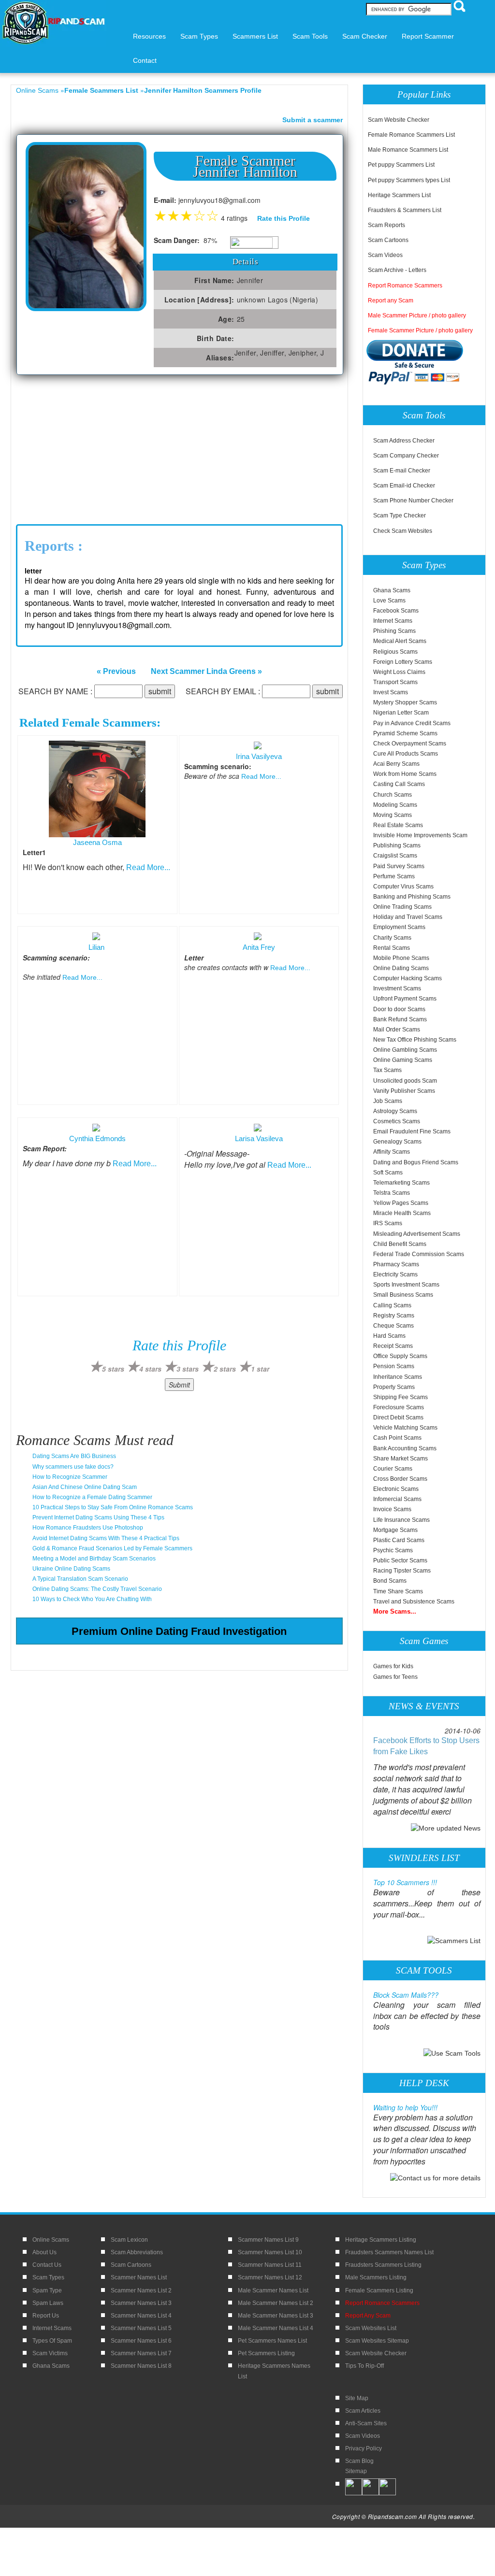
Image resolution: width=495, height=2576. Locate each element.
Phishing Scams (394, 631)
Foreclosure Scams (399, 1407)
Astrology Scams (395, 1111)
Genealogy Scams (397, 1142)
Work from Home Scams (405, 774)
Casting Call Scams (399, 784)
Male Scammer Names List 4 (276, 2328)
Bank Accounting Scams (405, 1448)
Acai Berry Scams (396, 764)
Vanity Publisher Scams (404, 1091)
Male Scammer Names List (273, 2290)
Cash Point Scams (397, 1438)
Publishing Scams (397, 845)
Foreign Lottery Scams (403, 662)
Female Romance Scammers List (411, 135)
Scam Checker (365, 36)
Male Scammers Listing (376, 2277)
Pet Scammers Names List (272, 2341)
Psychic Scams (393, 1550)
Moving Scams (393, 815)
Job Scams (388, 1101)
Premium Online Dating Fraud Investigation (179, 1631)
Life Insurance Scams (401, 1520)
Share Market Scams (400, 1459)
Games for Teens (395, 1677)
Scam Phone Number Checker (413, 501)
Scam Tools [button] (310, 36)
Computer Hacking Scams (408, 978)
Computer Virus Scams (403, 887)
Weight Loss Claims (399, 672)
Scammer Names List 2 (141, 2290)
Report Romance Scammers (405, 286)
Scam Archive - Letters (397, 270)
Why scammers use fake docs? (73, 1467)
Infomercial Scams (397, 1499)
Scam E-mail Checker (402, 471)
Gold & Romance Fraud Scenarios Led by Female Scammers (112, 1548)
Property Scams (394, 1387)
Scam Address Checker (404, 441)
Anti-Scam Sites (366, 2423)
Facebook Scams (396, 611)
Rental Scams (392, 948)
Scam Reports (386, 225)
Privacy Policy (364, 2448)
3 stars (188, 1369)
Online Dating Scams (401, 968)
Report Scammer (428, 36)
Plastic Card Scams (399, 1540)
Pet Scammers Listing (266, 2353)
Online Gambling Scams (405, 1050)
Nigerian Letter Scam (401, 713)
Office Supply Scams (400, 1356)
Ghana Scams (392, 590)
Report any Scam (391, 301)
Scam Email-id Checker (404, 486)
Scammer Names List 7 (141, 2353)
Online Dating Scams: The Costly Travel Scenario (97, 1589)
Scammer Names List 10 (270, 2252)
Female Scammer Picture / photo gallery (420, 330)
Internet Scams (393, 621)
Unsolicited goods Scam (405, 1081)
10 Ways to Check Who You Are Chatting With (92, 1599)
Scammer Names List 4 (141, 2316)
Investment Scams (397, 988)
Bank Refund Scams (400, 1019)
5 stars (113, 1369)
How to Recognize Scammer (70, 1477)
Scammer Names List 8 (141, 2366)
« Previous (116, 671)
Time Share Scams (398, 1591)
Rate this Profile (284, 218)
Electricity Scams (395, 1274)
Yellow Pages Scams (401, 1203)
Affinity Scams (392, 1152)
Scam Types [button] (199, 36)
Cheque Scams (393, 1326)
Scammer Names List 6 (141, 2341)
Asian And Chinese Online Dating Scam (85, 1487)
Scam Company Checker (406, 456)
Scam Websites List (371, 2328)
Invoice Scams (392, 1509)
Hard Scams (389, 1336)
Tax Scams (387, 1070)
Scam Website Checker (399, 120)
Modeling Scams (395, 805)
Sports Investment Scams (406, 1285)
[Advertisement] (88, 447)
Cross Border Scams (400, 1479)
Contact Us (47, 2265)
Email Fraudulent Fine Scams (412, 1131)
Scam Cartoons (388, 240)
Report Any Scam (368, 2316)
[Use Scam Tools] (452, 2052)
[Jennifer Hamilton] (86, 226)
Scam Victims (50, 2353)
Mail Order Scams (397, 1030)
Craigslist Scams (395, 856)
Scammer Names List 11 (270, 2265)
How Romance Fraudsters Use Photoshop (88, 1528)
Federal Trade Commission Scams (419, 1254)
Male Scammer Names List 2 (276, 2303)
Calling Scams (392, 1305)
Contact (145, 60)
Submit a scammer (313, 120)
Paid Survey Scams (399, 866)
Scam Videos (385, 255)
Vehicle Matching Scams (405, 1428)
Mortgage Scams (395, 1530)
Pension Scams (394, 1366)
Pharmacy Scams (396, 1264)
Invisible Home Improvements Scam (420, 835)
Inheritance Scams (398, 1377)
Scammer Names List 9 (268, 2240)
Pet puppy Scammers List (401, 165)
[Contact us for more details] (435, 2177)
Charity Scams (392, 938)
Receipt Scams (393, 1346)
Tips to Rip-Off (364, 2366)
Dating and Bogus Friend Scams (416, 1162)
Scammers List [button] (255, 36)
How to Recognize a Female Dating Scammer (92, 1497)
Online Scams (37, 90)
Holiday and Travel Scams (408, 917)
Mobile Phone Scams (401, 958)
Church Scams (393, 795)
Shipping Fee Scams (400, 1397)
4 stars (150, 1369)
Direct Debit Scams (398, 1417)
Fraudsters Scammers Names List (389, 2252)
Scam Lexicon (129, 2240)
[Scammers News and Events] (446, 1828)
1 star (260, 1369)
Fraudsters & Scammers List (405, 210)
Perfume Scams (394, 876)
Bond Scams (390, 1581)
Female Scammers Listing (379, 2290)
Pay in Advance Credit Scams (412, 723)
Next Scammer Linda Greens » (206, 671)
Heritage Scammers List (399, 195)
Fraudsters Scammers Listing (383, 2265)
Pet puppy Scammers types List (409, 180)
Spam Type (47, 2290)
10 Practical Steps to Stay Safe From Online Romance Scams (113, 1507)
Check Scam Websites (403, 531)
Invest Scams (391, 692)
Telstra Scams (392, 1193)
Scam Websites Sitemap (377, 2341)
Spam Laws (48, 2303)
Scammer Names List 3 (141, 2303)
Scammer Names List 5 (141, 2328)
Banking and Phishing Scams (412, 897)
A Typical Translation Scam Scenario (80, 1579)
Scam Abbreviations (137, 2252)
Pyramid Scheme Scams (405, 733)
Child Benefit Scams (400, 1244)
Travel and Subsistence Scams (414, 1602)
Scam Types (48, 2277)
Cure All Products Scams (406, 754)
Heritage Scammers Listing (381, 2240)
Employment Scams (399, 927)
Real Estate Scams (398, 825)
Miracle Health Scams (402, 1213)
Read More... (148, 867)
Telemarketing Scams (401, 1183)
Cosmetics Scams (397, 1121)
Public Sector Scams (400, 1560)
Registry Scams (394, 1316)
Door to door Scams (399, 1009)
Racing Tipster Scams (402, 1571)
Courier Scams (393, 1469)
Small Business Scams (403, 1295)
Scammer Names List (139, 2277)
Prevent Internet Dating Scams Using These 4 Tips (98, 1517)
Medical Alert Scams (400, 641)
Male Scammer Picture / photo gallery (417, 315)
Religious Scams (395, 652)
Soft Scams (388, 1173)
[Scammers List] (454, 1940)
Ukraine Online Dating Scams (71, 1569)
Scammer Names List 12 (270, 2277)
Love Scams (389, 601)
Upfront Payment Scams (405, 999)
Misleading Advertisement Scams (417, 1234)
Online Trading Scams (402, 907)
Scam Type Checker (400, 515)
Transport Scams (395, 682)
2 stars (225, 1369)
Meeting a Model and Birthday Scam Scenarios (94, 1559)
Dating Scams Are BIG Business (74, 1456)
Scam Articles (363, 2411)
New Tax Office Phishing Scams (415, 1040)
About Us (44, 2252)
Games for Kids (393, 1666)
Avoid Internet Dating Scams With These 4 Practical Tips (106, 1538)
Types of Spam (52, 2341)
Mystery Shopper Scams (405, 702)
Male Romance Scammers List (408, 150)
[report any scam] (416, 362)
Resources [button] (149, 36)
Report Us (46, 2316)
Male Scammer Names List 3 (276, 2316)
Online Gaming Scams (403, 1060)
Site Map (357, 2398)
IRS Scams (388, 1223)
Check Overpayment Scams (410, 744)
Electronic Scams (396, 1489)
